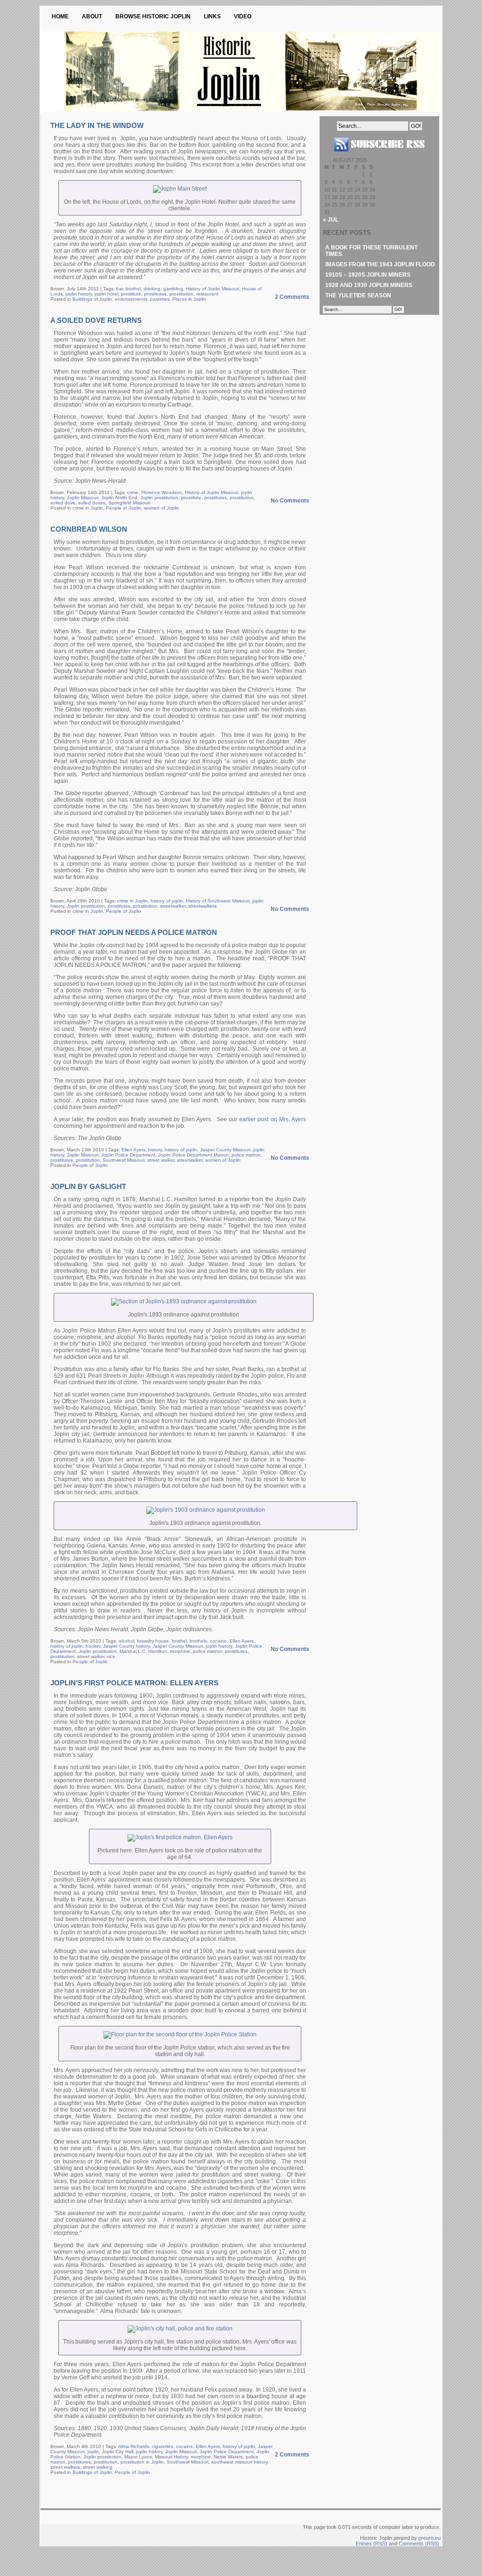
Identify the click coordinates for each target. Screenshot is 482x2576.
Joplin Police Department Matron (193, 1155)
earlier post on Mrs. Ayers (273, 1119)
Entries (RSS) (372, 2544)
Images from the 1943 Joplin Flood (380, 264)
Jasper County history (126, 1646)
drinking (152, 289)
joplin (93, 2452)
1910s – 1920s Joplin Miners (368, 275)
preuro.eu (430, 2538)
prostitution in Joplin (142, 2462)
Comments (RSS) (419, 2544)
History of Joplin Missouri (213, 289)
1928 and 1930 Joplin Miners (369, 285)
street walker (161, 1160)
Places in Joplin (189, 299)
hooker (93, 1646)
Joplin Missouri (83, 498)
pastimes (160, 299)
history (155, 1150)
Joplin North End (119, 498)
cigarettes (163, 2446)
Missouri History (171, 2457)
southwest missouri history (239, 2462)
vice (111, 1656)
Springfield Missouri (129, 503)
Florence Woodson (162, 492)
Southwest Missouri (124, 1160)
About (92, 16)
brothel (133, 289)
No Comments (290, 501)
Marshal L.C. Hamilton (143, 1651)
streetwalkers (202, 906)
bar (120, 289)
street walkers (65, 2467)
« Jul (331, 220)
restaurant (207, 294)
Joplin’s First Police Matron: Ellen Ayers (134, 1683)
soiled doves (92, 503)
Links (212, 16)
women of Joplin (162, 508)
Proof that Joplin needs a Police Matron (134, 932)
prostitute (131, 294)
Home (60, 16)
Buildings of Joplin (92, 299)
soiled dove (63, 503)
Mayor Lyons (138, 2457)
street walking (98, 2467)
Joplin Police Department (128, 1155)
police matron (246, 1155)
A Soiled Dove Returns (96, 320)
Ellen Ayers (133, 1150)
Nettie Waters (228, 2457)
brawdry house (153, 1641)
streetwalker (173, 906)
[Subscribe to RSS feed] (379, 155)
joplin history (79, 294)
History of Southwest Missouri (218, 901)
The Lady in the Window (97, 125)
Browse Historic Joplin (153, 16)
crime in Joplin (88, 508)
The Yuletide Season (358, 295)
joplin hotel (106, 294)
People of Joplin (124, 508)
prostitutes (155, 294)
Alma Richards (134, 2446)
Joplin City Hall (117, 2452)
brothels (198, 1641)
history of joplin (167, 901)
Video (243, 16)
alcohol (126, 1641)
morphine (180, 1651)
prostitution (181, 294)
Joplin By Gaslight (88, 1186)
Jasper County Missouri (225, 1150)
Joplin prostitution (159, 498)
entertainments (131, 299)
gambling (173, 289)
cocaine (218, 1641)
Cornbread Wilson (89, 529)
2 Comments (292, 297)
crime (133, 492)
